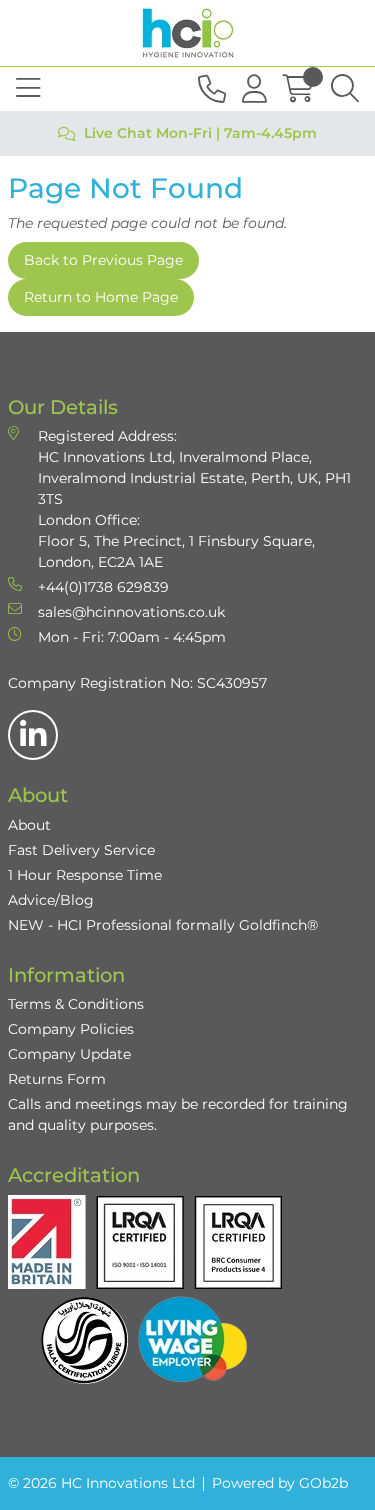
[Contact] (212, 89)
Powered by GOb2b (280, 1483)
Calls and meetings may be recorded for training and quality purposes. (178, 1114)
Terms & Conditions (76, 1004)
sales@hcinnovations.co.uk (131, 612)
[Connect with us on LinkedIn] (33, 735)
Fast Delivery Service (81, 850)
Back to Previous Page (103, 260)
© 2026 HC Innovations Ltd (101, 1483)
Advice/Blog (51, 900)
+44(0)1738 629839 (103, 587)
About (29, 825)
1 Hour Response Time (85, 875)
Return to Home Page (101, 297)
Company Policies (71, 1029)
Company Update (69, 1054)
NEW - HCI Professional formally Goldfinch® (163, 925)
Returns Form (57, 1079)
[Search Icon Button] (345, 89)
